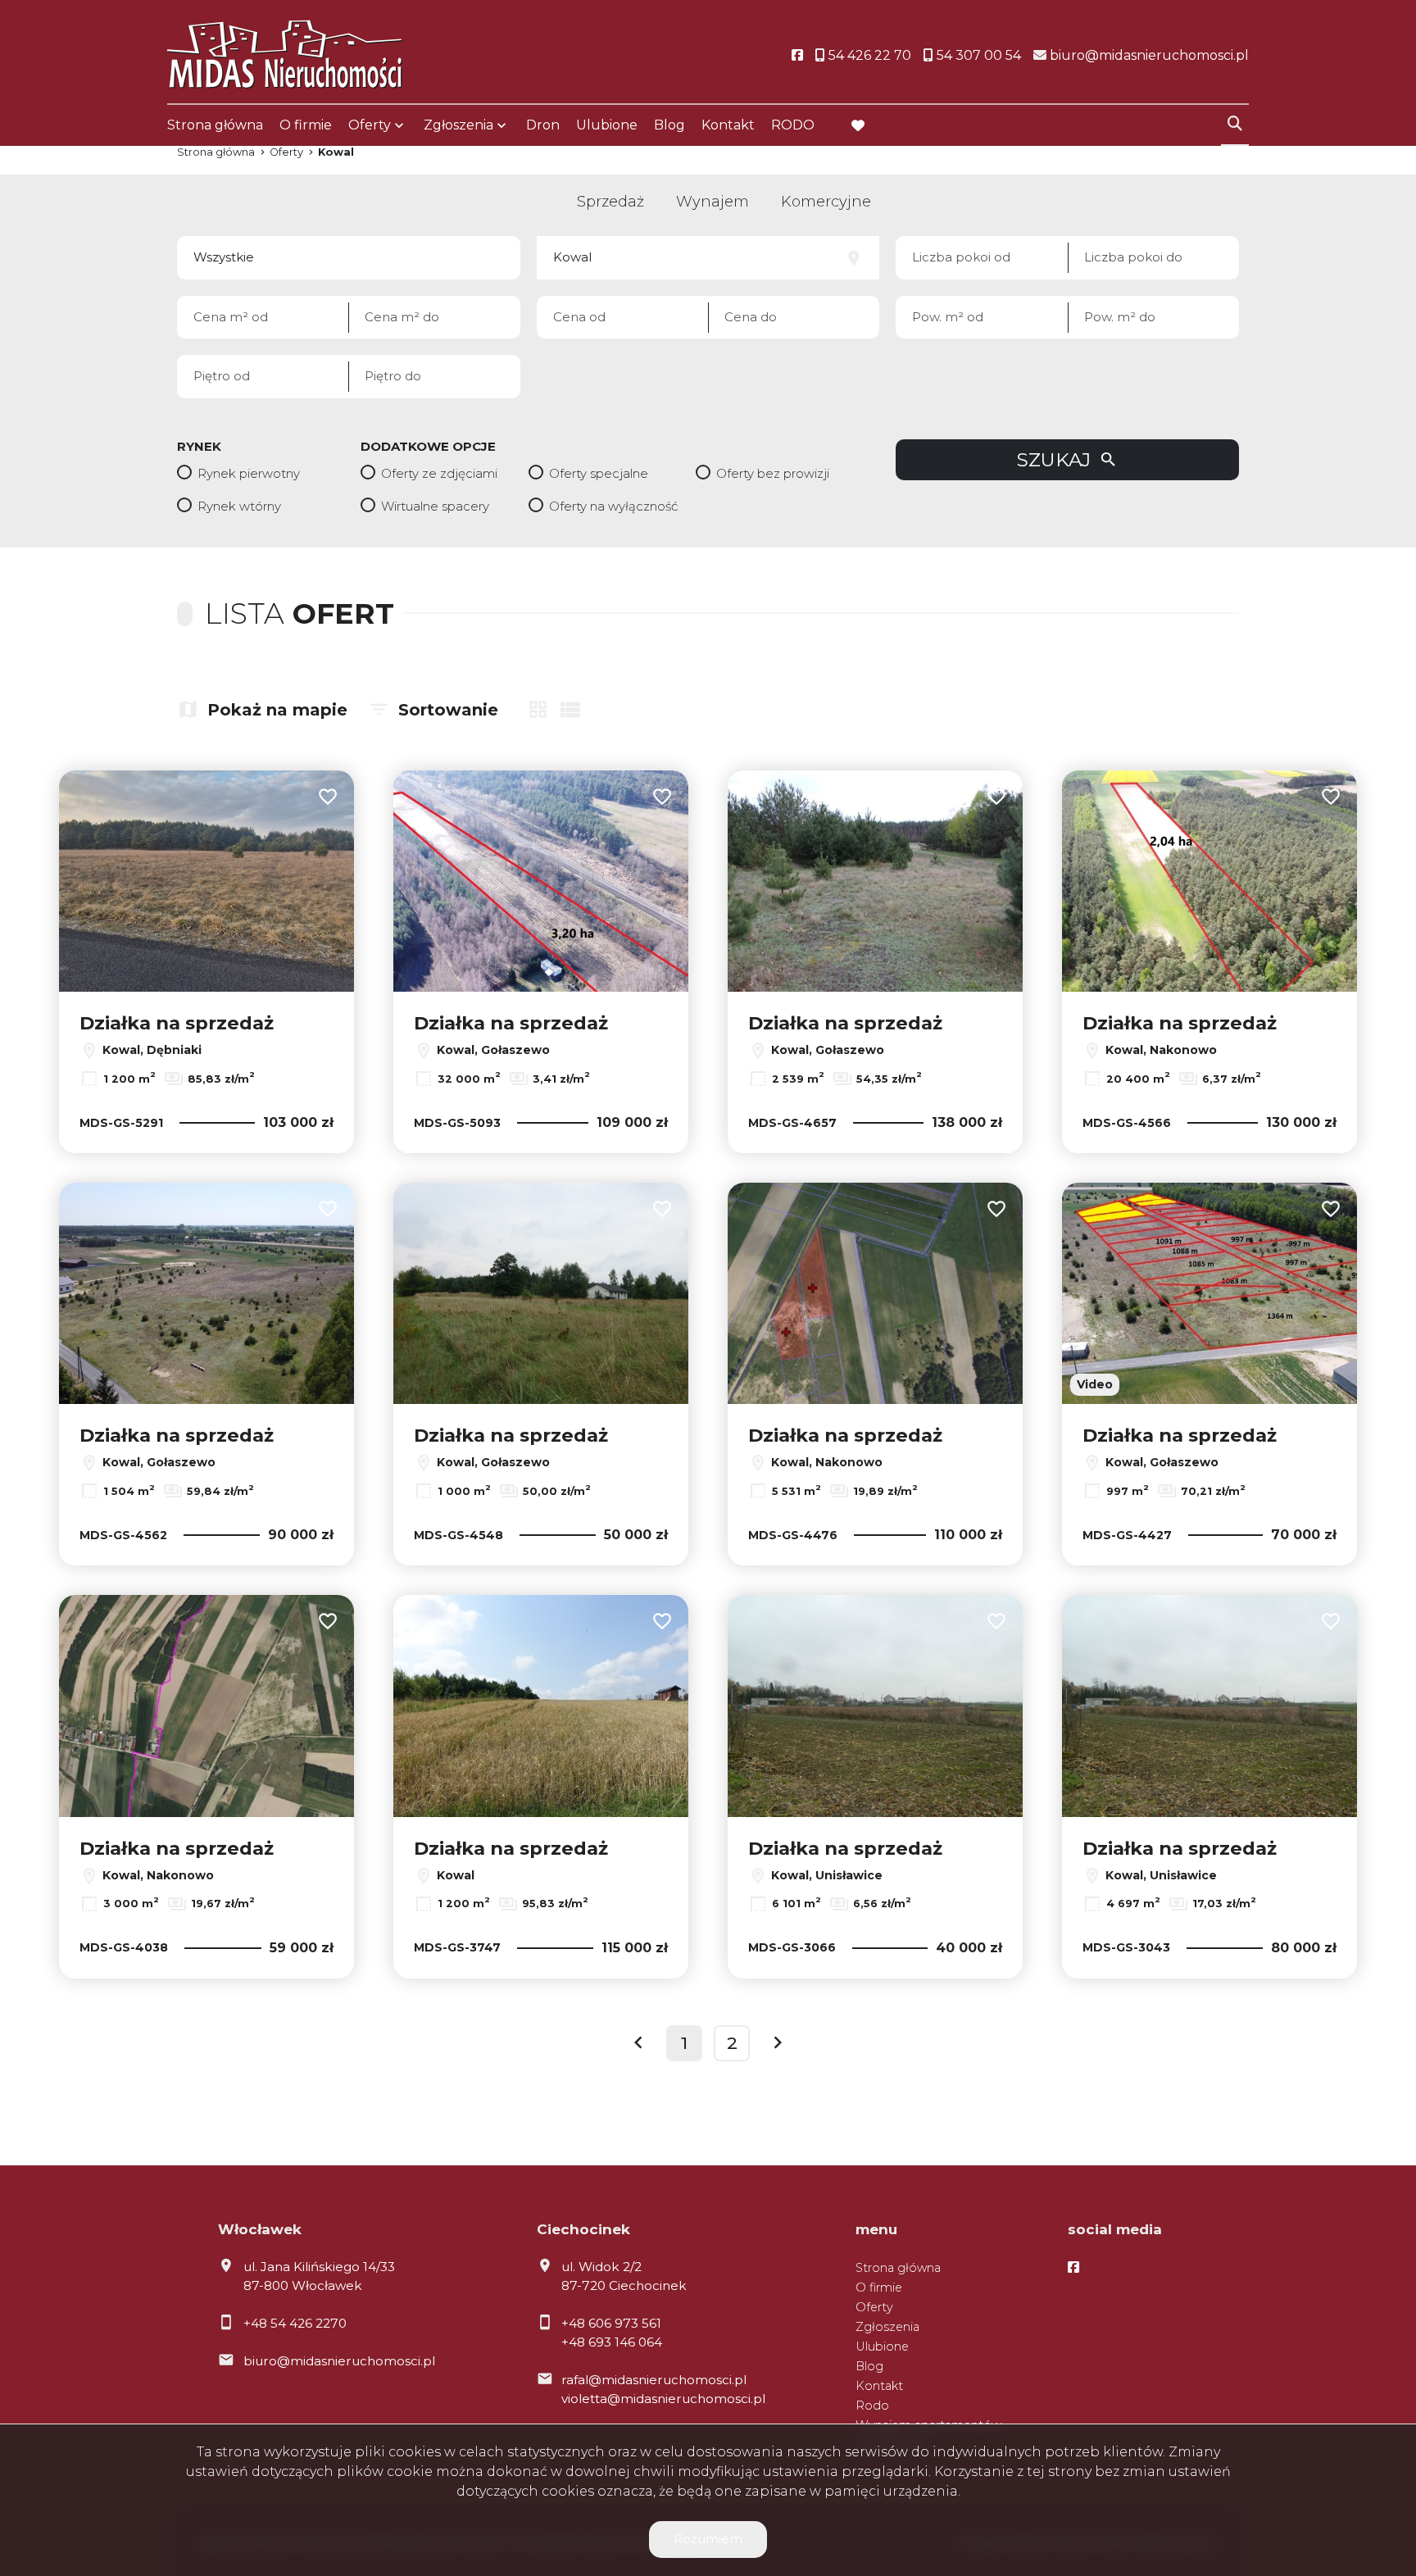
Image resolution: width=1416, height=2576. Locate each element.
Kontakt (728, 125)
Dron (543, 125)
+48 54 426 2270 (295, 2323)
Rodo (872, 2406)
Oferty (370, 125)
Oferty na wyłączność (613, 506)
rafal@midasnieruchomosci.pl (654, 2380)
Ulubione (607, 125)
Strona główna (215, 125)
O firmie (306, 125)
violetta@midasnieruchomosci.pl (663, 2399)
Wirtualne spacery (435, 506)
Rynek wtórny (239, 506)
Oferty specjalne (599, 473)
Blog (669, 125)
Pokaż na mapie (277, 710)
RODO (793, 125)
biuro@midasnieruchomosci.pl (339, 2361)
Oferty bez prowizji (773, 473)
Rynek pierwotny (249, 473)
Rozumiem (708, 2539)
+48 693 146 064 (612, 2342)
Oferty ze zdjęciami (439, 473)
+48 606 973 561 (611, 2323)
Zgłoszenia (887, 2327)
